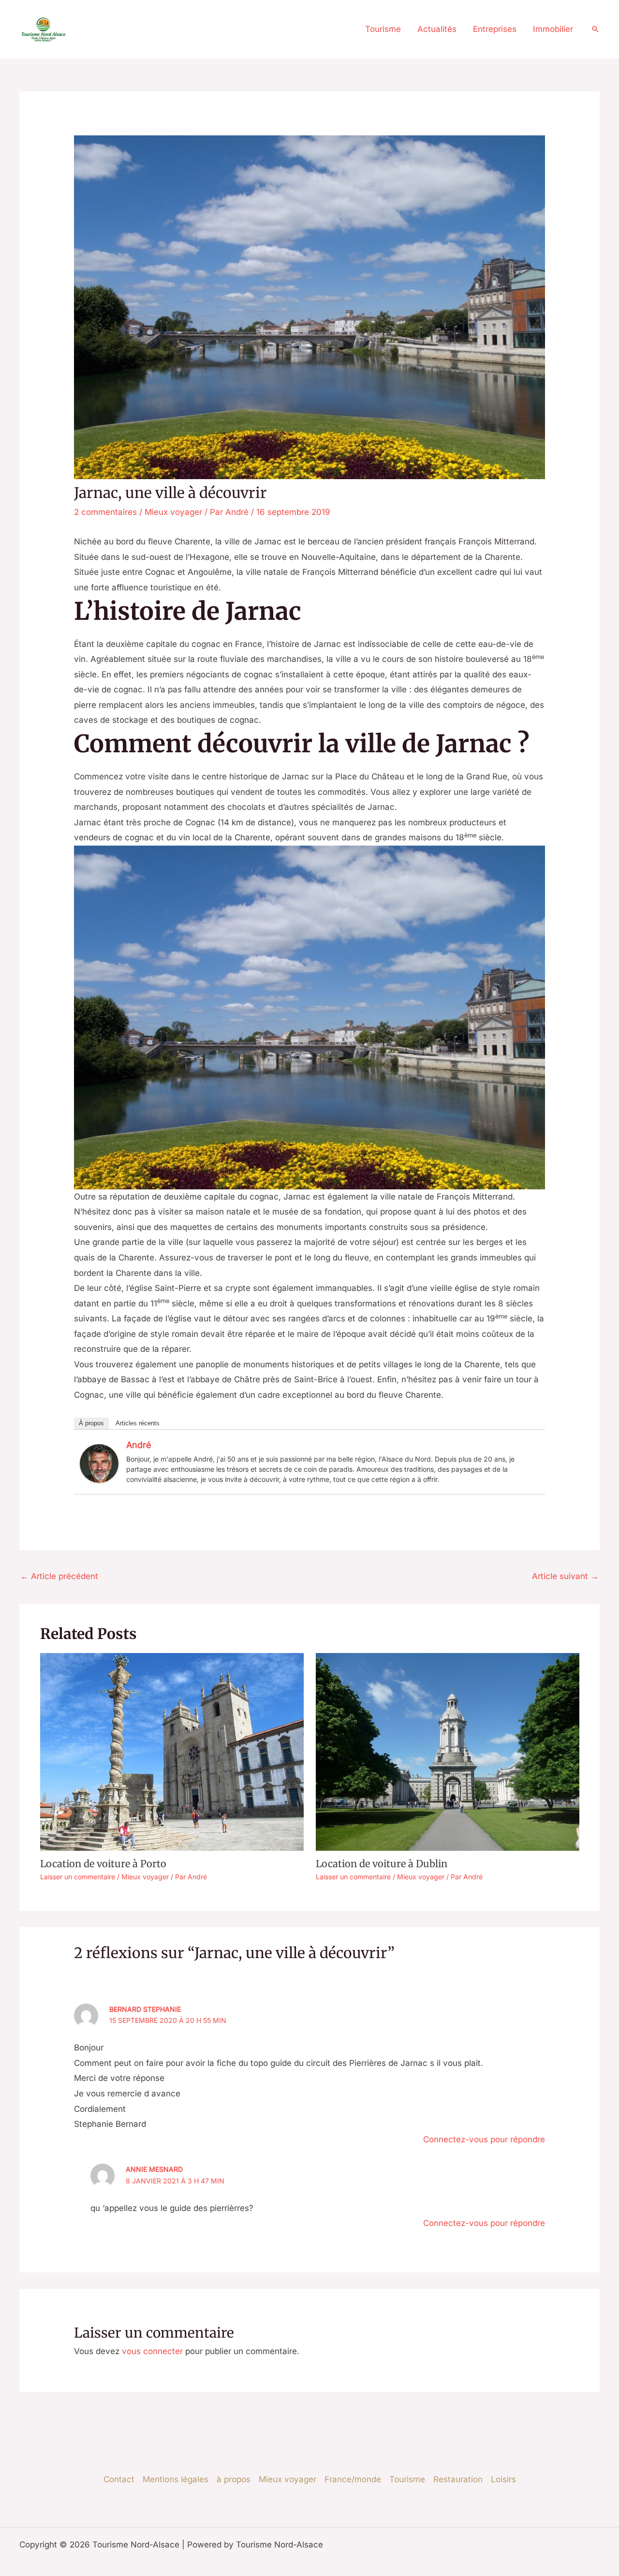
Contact (119, 2479)
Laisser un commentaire (78, 1877)
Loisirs (503, 2479)
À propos (91, 1423)
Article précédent (59, 1576)
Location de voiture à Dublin (382, 1864)
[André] (99, 1463)
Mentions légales (176, 2479)
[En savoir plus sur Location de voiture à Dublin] (448, 1752)
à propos (234, 2479)
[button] (595, 29)
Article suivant (565, 1576)
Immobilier (553, 29)
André (139, 1445)
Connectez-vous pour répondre (484, 2139)
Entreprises (495, 29)
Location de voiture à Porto (103, 1864)
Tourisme (383, 29)
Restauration (458, 2479)
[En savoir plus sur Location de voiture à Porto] (172, 1752)
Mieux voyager (173, 512)
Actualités (437, 29)
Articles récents (138, 1423)
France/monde (353, 2479)
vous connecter (152, 2351)
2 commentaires (105, 512)
